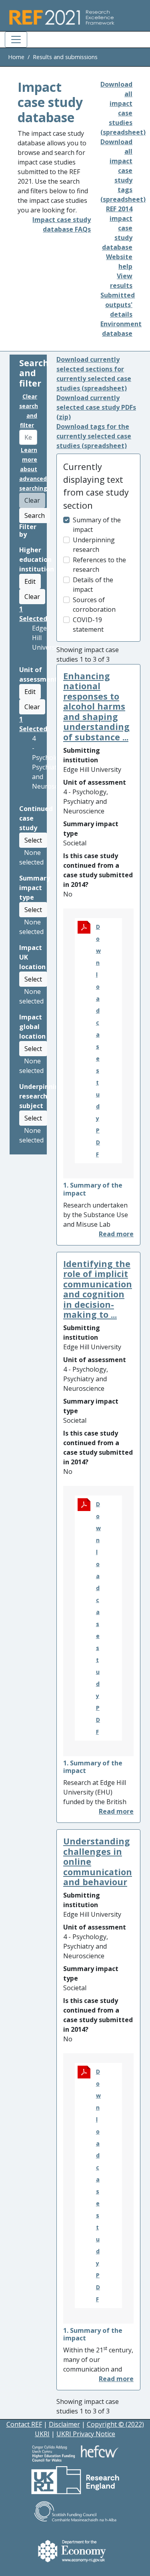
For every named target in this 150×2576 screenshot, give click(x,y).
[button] (116, 1234)
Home (16, 57)
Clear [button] (32, 597)
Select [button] (33, 840)
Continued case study (36, 818)
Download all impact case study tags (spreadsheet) (123, 171)
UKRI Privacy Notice (86, 2434)
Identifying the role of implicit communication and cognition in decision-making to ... (98, 1289)
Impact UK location (32, 957)
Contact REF (24, 2424)
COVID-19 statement (88, 625)
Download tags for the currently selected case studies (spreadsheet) (94, 436)
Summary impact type (35, 888)
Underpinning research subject (41, 1096)
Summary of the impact (97, 525)
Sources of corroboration (94, 605)
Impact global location (32, 1027)
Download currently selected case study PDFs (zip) (96, 407)
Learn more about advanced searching (33, 469)
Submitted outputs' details (118, 305)
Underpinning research (94, 545)
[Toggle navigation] (16, 40)
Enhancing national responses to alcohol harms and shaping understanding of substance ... (96, 706)
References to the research (99, 565)
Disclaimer (64, 2424)
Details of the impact (93, 585)
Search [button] (35, 516)
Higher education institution (37, 559)
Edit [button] (30, 581)
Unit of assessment (38, 674)
